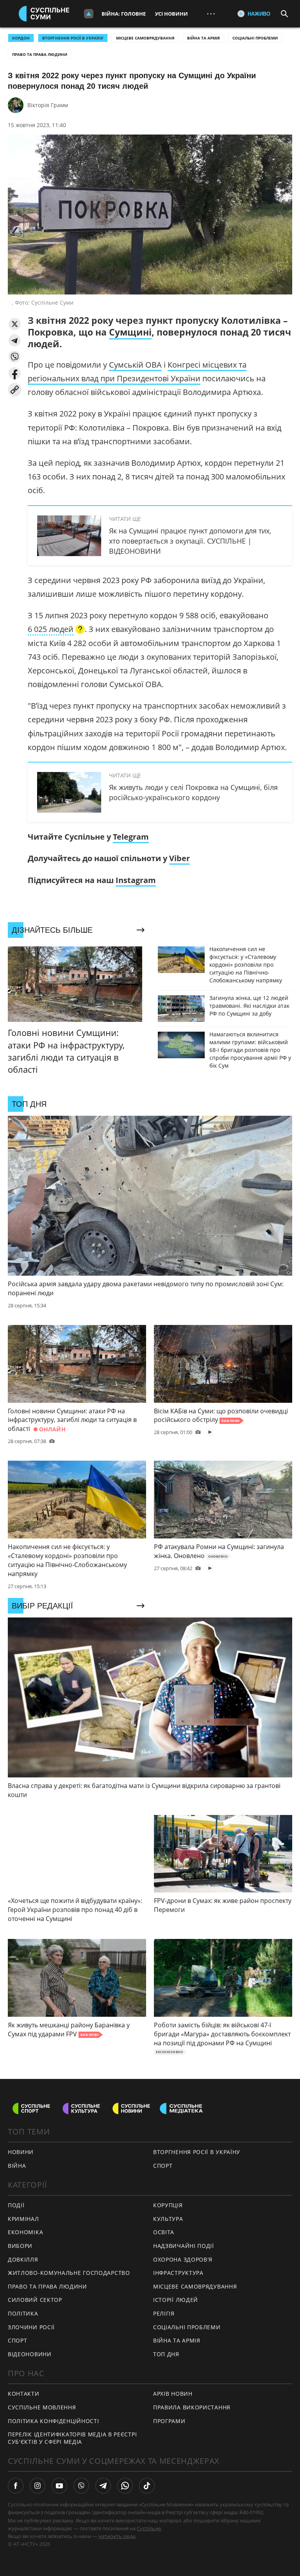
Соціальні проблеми (255, 38)
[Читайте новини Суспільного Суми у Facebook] (16, 2486)
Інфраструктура (178, 2273)
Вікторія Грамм (48, 105)
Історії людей (176, 2300)
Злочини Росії (31, 2327)
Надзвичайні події (184, 2246)
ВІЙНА (17, 2166)
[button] (15, 324)
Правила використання (192, 2407)
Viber (179, 858)
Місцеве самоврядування (145, 38)
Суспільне (149, 2528)
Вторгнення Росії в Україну (73, 38)
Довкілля (23, 2259)
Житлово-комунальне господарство (69, 2273)
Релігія (164, 2313)
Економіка (25, 2232)
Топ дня (166, 2354)
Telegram (131, 837)
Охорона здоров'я (183, 2259)
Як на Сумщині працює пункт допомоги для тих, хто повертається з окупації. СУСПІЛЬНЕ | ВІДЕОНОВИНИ (190, 541)
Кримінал (23, 2219)
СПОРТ (163, 2166)
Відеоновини (30, 2354)
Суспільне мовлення (42, 2407)
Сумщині (130, 332)
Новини (21, 2152)
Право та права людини (40, 54)
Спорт (18, 2340)
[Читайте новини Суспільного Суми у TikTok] (147, 2486)
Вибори (20, 2246)
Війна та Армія (204, 38)
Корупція (168, 2205)
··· (211, 13)
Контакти (24, 2394)
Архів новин (173, 2394)
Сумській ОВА (135, 365)
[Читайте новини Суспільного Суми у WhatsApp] (125, 2486)
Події (16, 2205)
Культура (168, 2219)
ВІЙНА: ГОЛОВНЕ (124, 14)
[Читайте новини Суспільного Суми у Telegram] (103, 2486)
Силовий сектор (35, 2300)
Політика (23, 2313)
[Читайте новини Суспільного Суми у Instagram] (37, 2486)
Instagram (136, 880)
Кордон (21, 38)
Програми (169, 2421)
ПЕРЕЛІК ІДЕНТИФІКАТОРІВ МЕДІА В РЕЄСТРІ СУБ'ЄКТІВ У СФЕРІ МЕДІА (72, 2438)
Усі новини (171, 14)
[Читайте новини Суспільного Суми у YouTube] (59, 2486)
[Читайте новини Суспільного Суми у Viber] (81, 2486)
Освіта (164, 2232)
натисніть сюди (117, 2536)
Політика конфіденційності (54, 2421)
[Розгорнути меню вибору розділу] (89, 14)
